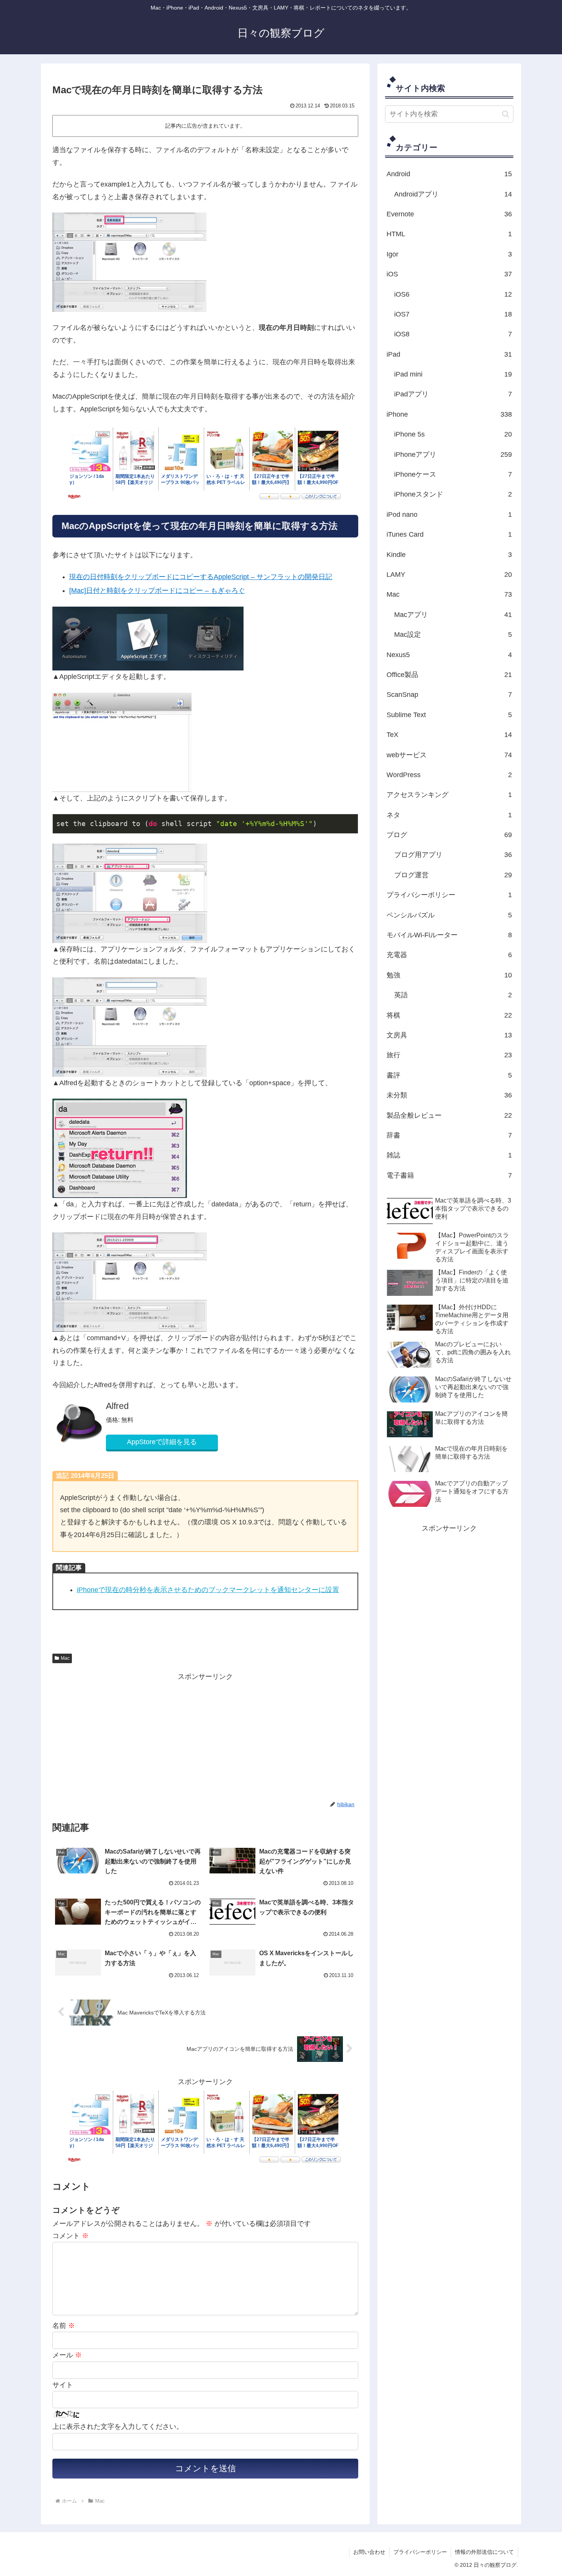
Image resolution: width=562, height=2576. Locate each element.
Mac (65, 1658)
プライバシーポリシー (420, 2552)
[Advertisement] (129, 1736)
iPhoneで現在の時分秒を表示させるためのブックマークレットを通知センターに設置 (208, 1590)
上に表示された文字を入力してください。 (118, 2427)
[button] (506, 114)
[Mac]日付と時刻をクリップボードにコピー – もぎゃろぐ (157, 591)
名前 (64, 2326)
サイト (63, 2385)
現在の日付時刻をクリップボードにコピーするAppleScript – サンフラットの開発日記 (201, 577)
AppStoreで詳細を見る (162, 1442)
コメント (71, 2236)
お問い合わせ (369, 2552)
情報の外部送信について (484, 2552)
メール (67, 2355)
